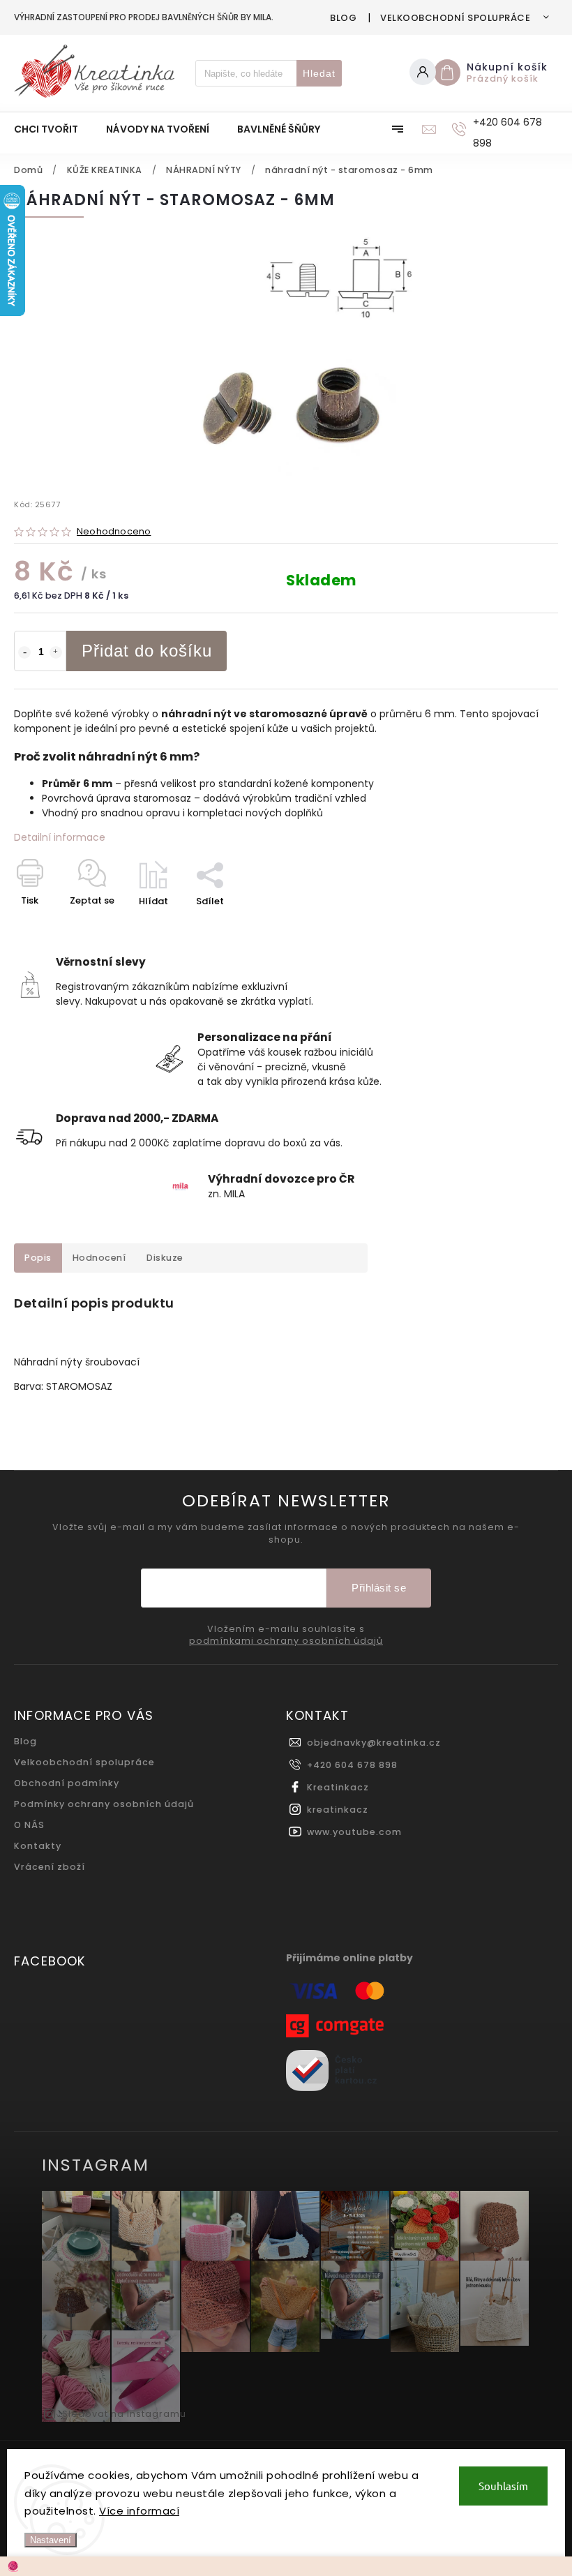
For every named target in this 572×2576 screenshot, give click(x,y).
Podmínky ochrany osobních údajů (104, 1804)
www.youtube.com (354, 1832)
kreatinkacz (338, 1810)
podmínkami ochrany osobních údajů (286, 1641)
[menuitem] (53, 129)
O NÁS (29, 1825)
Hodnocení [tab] (99, 1258)
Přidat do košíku (147, 651)
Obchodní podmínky (67, 1783)
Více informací (139, 2511)
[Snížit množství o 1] (24, 652)
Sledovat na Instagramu (124, 2414)
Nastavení (51, 2540)
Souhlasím (503, 2486)
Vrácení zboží (50, 1867)
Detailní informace (60, 837)
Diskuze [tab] (165, 1258)
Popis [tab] (38, 1258)
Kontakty (38, 1846)
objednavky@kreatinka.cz (374, 1743)
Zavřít (512, 926)
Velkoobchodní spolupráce (455, 18)
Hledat (319, 73)
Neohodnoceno (114, 532)
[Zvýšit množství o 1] (56, 652)
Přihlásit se (379, 1588)
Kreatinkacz (338, 1787)
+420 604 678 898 (352, 1765)
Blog (343, 18)
